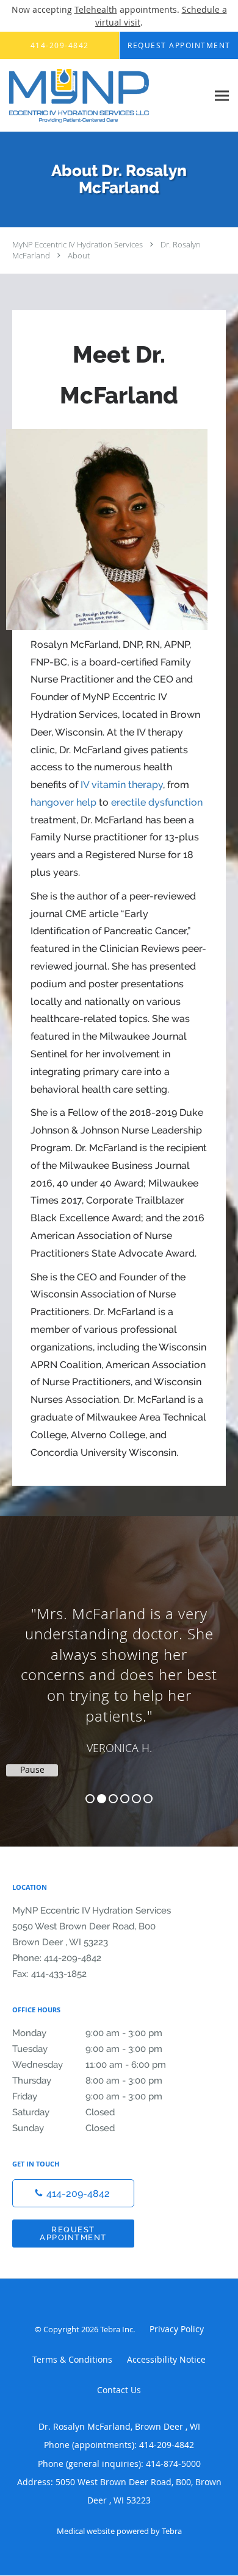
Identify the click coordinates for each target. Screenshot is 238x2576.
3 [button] (113, 1799)
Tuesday (87, 2049)
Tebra (172, 2531)
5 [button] (136, 1799)
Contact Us (119, 2390)
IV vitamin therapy (122, 785)
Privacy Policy (177, 2329)
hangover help (63, 802)
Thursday (87, 2081)
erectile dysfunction (157, 802)
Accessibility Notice (166, 2359)
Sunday (63, 2128)
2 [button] (102, 1799)
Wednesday (89, 2065)
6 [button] (148, 1799)
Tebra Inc (117, 2329)
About (79, 255)
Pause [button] (32, 1770)
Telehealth (96, 9)
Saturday (63, 2112)
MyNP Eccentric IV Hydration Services (78, 244)
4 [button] (125, 1799)
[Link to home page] (104, 96)
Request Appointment (73, 2234)
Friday (87, 2096)
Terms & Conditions (72, 2359)
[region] (119, 1669)
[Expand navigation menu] (222, 95)
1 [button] (90, 1799)
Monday (87, 2033)
